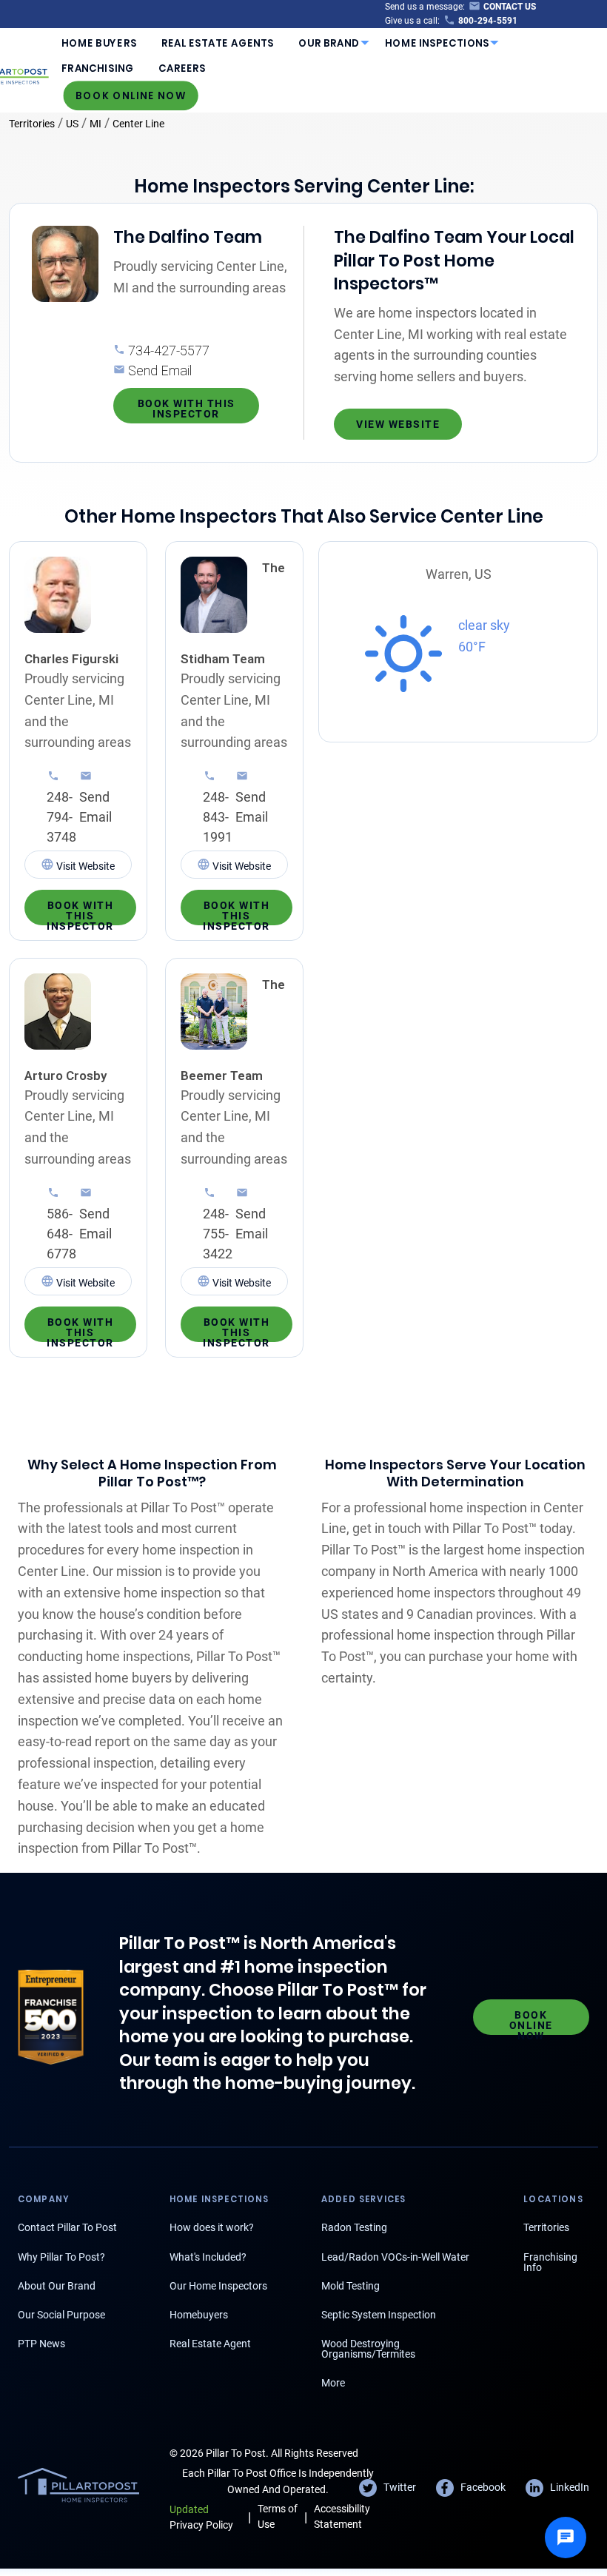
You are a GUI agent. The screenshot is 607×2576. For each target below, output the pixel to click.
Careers (182, 68)
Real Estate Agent (210, 2344)
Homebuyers (199, 2315)
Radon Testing (354, 2227)
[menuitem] (99, 43)
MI (95, 124)
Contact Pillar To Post (67, 2227)
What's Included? (208, 2257)
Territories (32, 124)
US (72, 124)
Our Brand (329, 43)
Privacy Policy (201, 2517)
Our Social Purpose (61, 2315)
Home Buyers (99, 43)
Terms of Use (278, 2516)
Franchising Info (550, 2262)
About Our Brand (57, 2286)
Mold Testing (351, 2286)
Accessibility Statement (342, 2516)
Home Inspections (437, 43)
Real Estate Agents (218, 43)
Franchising (97, 68)
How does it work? (212, 2227)
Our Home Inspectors (218, 2286)
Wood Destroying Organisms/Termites (368, 2349)
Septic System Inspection (379, 2315)
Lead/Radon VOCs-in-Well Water (395, 2257)
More (333, 2383)
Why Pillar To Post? (61, 2257)
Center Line (138, 124)
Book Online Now (131, 95)
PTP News (41, 2344)
